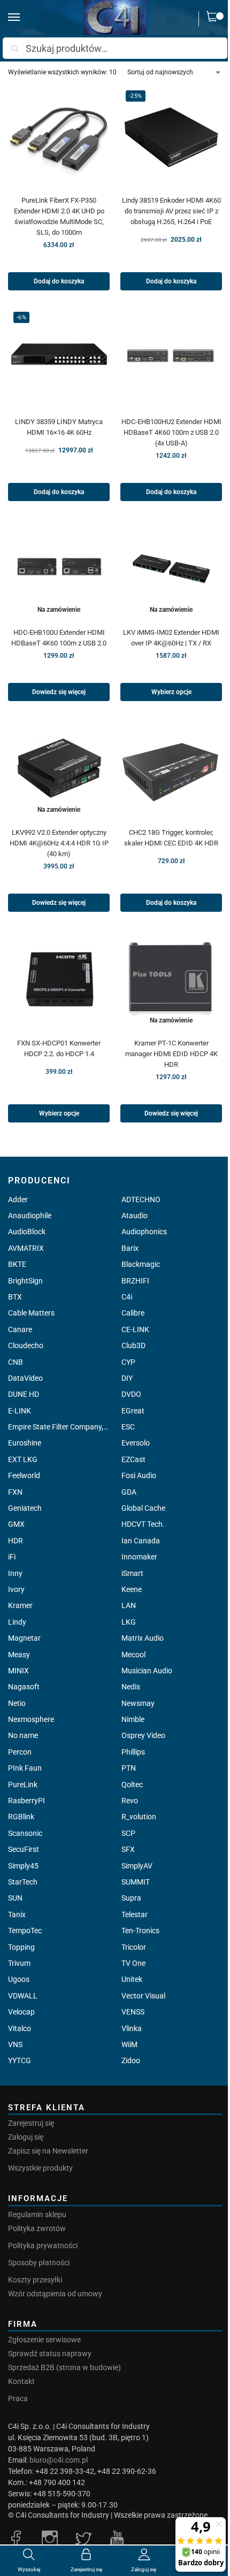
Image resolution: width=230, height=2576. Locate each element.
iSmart (132, 1573)
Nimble (133, 1719)
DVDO (131, 1394)
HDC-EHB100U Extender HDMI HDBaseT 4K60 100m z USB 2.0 (59, 638)
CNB (16, 1362)
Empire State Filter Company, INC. (58, 1427)
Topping (21, 1947)
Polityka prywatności (43, 2246)
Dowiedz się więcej (59, 692)
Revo (130, 1801)
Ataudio (135, 1216)
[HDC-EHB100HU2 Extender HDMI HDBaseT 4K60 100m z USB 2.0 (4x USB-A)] (171, 357)
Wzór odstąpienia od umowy (55, 2294)
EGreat (133, 1411)
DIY (127, 1378)
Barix (130, 1248)
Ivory (16, 1589)
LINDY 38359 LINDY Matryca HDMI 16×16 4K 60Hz (59, 427)
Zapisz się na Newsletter (48, 2151)
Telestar (135, 1914)
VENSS (133, 2012)
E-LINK (20, 1411)
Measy (19, 1655)
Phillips (133, 1752)
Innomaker (139, 1557)
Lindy (17, 1622)
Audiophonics (144, 1232)
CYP (128, 1362)
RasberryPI (26, 1801)
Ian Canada (141, 1541)
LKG (129, 1622)
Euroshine (25, 1443)
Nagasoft (24, 1687)
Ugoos (19, 1979)
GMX (16, 1524)
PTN (129, 1768)
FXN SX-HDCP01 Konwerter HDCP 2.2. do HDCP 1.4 (59, 1048)
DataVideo (25, 1378)
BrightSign (25, 1281)
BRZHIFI (135, 1281)
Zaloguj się (26, 2137)
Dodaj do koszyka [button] (59, 281)
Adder (18, 1199)
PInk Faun (25, 1768)
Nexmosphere (31, 1719)
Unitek (132, 1979)
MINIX (18, 1671)
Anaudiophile (30, 1216)
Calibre (133, 1313)
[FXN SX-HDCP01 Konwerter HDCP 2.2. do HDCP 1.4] (59, 979)
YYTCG (20, 2060)
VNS (15, 2044)
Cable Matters (31, 1313)
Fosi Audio (139, 1475)
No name (23, 1735)
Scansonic (25, 1833)
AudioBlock (27, 1232)
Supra (131, 1898)
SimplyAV (137, 1866)
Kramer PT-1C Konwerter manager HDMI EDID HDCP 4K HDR (171, 1054)
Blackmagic (141, 1264)
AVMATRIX (26, 1248)
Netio (17, 1703)
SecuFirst (24, 1849)
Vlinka (132, 2028)
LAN (129, 1605)
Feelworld (24, 1475)
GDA (129, 1492)
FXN (15, 1492)
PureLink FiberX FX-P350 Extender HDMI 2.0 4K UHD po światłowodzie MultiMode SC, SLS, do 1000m (59, 216)
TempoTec (25, 1931)
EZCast (133, 1459)
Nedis (131, 1687)
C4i (127, 1297)
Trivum (19, 1963)
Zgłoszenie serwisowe (44, 2340)
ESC (128, 1427)
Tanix (17, 1914)
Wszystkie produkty (40, 2168)
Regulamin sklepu (37, 2214)
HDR (16, 1541)
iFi (12, 1557)
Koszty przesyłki (35, 2280)
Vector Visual (143, 1996)
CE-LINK (135, 1329)
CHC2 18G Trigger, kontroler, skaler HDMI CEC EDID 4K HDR (171, 838)
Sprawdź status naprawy (50, 2354)
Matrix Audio (143, 1638)
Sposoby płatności (39, 2263)
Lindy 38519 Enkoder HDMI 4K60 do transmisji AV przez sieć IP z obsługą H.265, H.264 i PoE (171, 211)
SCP (128, 1833)
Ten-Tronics (140, 1931)
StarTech (23, 1882)
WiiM (129, 2044)
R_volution (139, 1817)
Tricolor (134, 1947)
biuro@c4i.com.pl (59, 2460)
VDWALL (23, 1996)
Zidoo (131, 2060)
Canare (20, 1329)
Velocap (21, 2012)
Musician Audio (147, 1671)
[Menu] (24, 18)
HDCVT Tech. (143, 1524)
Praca (18, 2398)
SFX (128, 1849)
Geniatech (25, 1508)
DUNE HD (24, 1394)
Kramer (20, 1605)
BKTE (17, 1264)
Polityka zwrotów (37, 2228)
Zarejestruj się (31, 2123)
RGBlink (21, 1817)
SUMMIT (136, 1882)
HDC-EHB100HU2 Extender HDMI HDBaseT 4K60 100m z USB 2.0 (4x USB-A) (171, 432)
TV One (133, 1963)
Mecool (133, 1655)
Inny (15, 1573)
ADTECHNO (141, 1199)
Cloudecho (26, 1345)
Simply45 (23, 1866)
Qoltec (132, 1785)
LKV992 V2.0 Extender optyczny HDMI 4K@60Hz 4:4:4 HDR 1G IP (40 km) (59, 843)
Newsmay (138, 1703)
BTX (15, 1297)
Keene (132, 1589)
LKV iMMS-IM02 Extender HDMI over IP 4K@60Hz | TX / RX (171, 638)
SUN (15, 1898)
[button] (214, 19)
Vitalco (20, 2028)
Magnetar (24, 1638)
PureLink (23, 1785)
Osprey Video (143, 1735)
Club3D (133, 1345)
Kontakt (21, 2381)
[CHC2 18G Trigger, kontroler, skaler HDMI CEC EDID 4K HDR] (171, 768)
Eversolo (136, 1443)
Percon (20, 1752)
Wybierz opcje (171, 692)
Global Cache (143, 1508)
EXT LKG (23, 1459)
